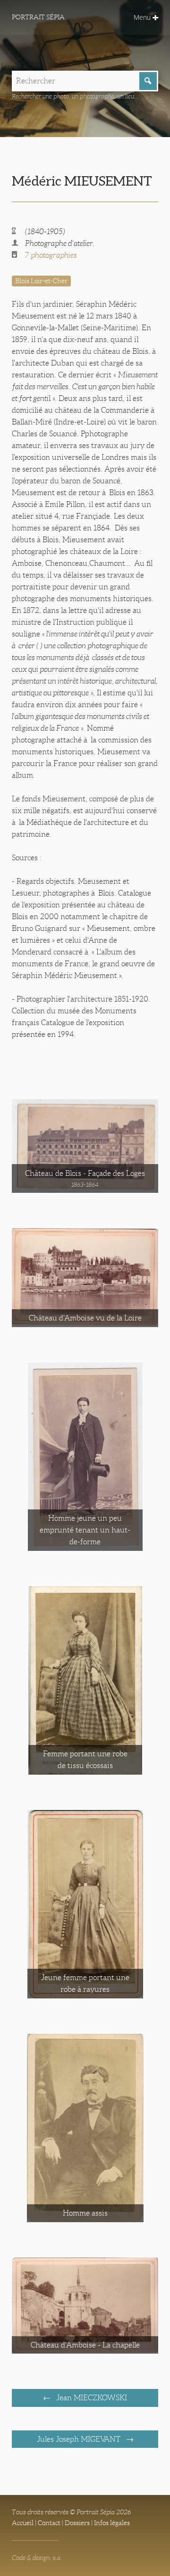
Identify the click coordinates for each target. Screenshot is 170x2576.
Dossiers (77, 2523)
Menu (143, 17)
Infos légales (112, 2523)
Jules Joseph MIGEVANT (80, 2439)
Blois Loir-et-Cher (41, 281)
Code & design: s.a (36, 2558)
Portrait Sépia (38, 17)
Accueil (23, 2523)
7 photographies (51, 255)
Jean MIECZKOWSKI (91, 2398)
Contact (49, 2523)
